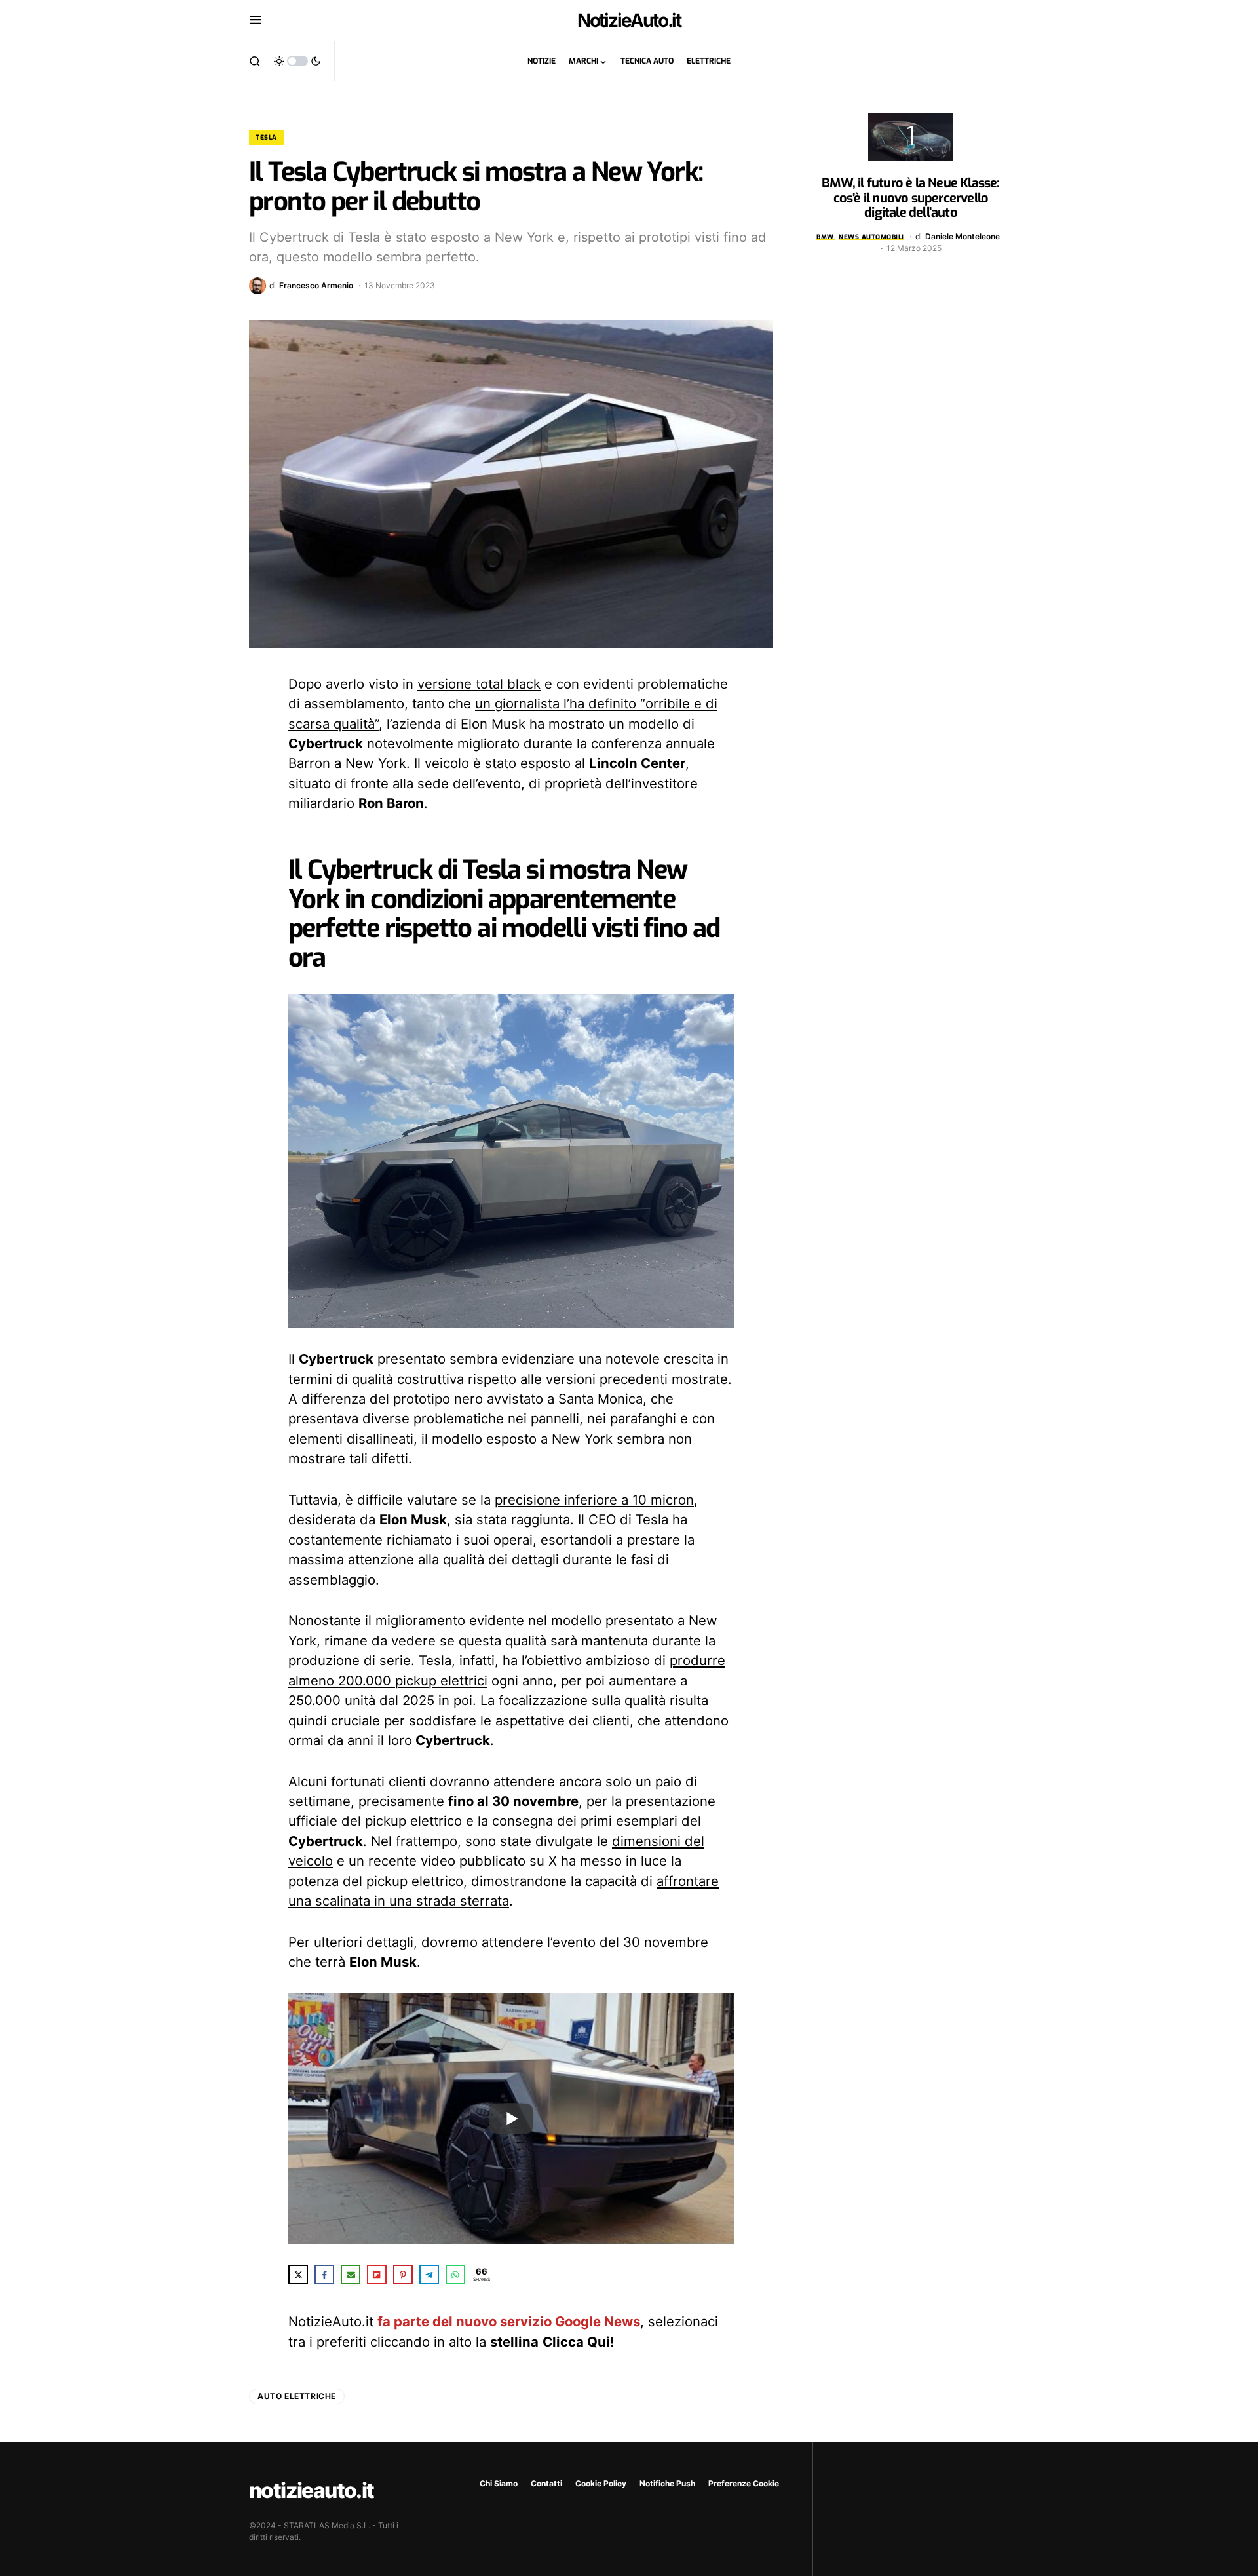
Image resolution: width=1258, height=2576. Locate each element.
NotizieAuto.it (629, 20)
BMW (825, 237)
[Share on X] (298, 2275)
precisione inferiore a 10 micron (594, 1500)
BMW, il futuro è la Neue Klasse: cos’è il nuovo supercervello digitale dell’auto (910, 198)
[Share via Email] (351, 2275)
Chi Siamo (499, 2483)
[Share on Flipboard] (377, 2275)
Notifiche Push (667, 2483)
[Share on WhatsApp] (455, 2275)
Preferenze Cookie (744, 2483)
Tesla (266, 137)
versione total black (479, 684)
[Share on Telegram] (429, 2275)
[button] (256, 20)
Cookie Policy (601, 2483)
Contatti (546, 2483)
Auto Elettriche (297, 2396)
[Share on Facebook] (324, 2275)
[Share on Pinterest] (403, 2275)
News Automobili (871, 237)
